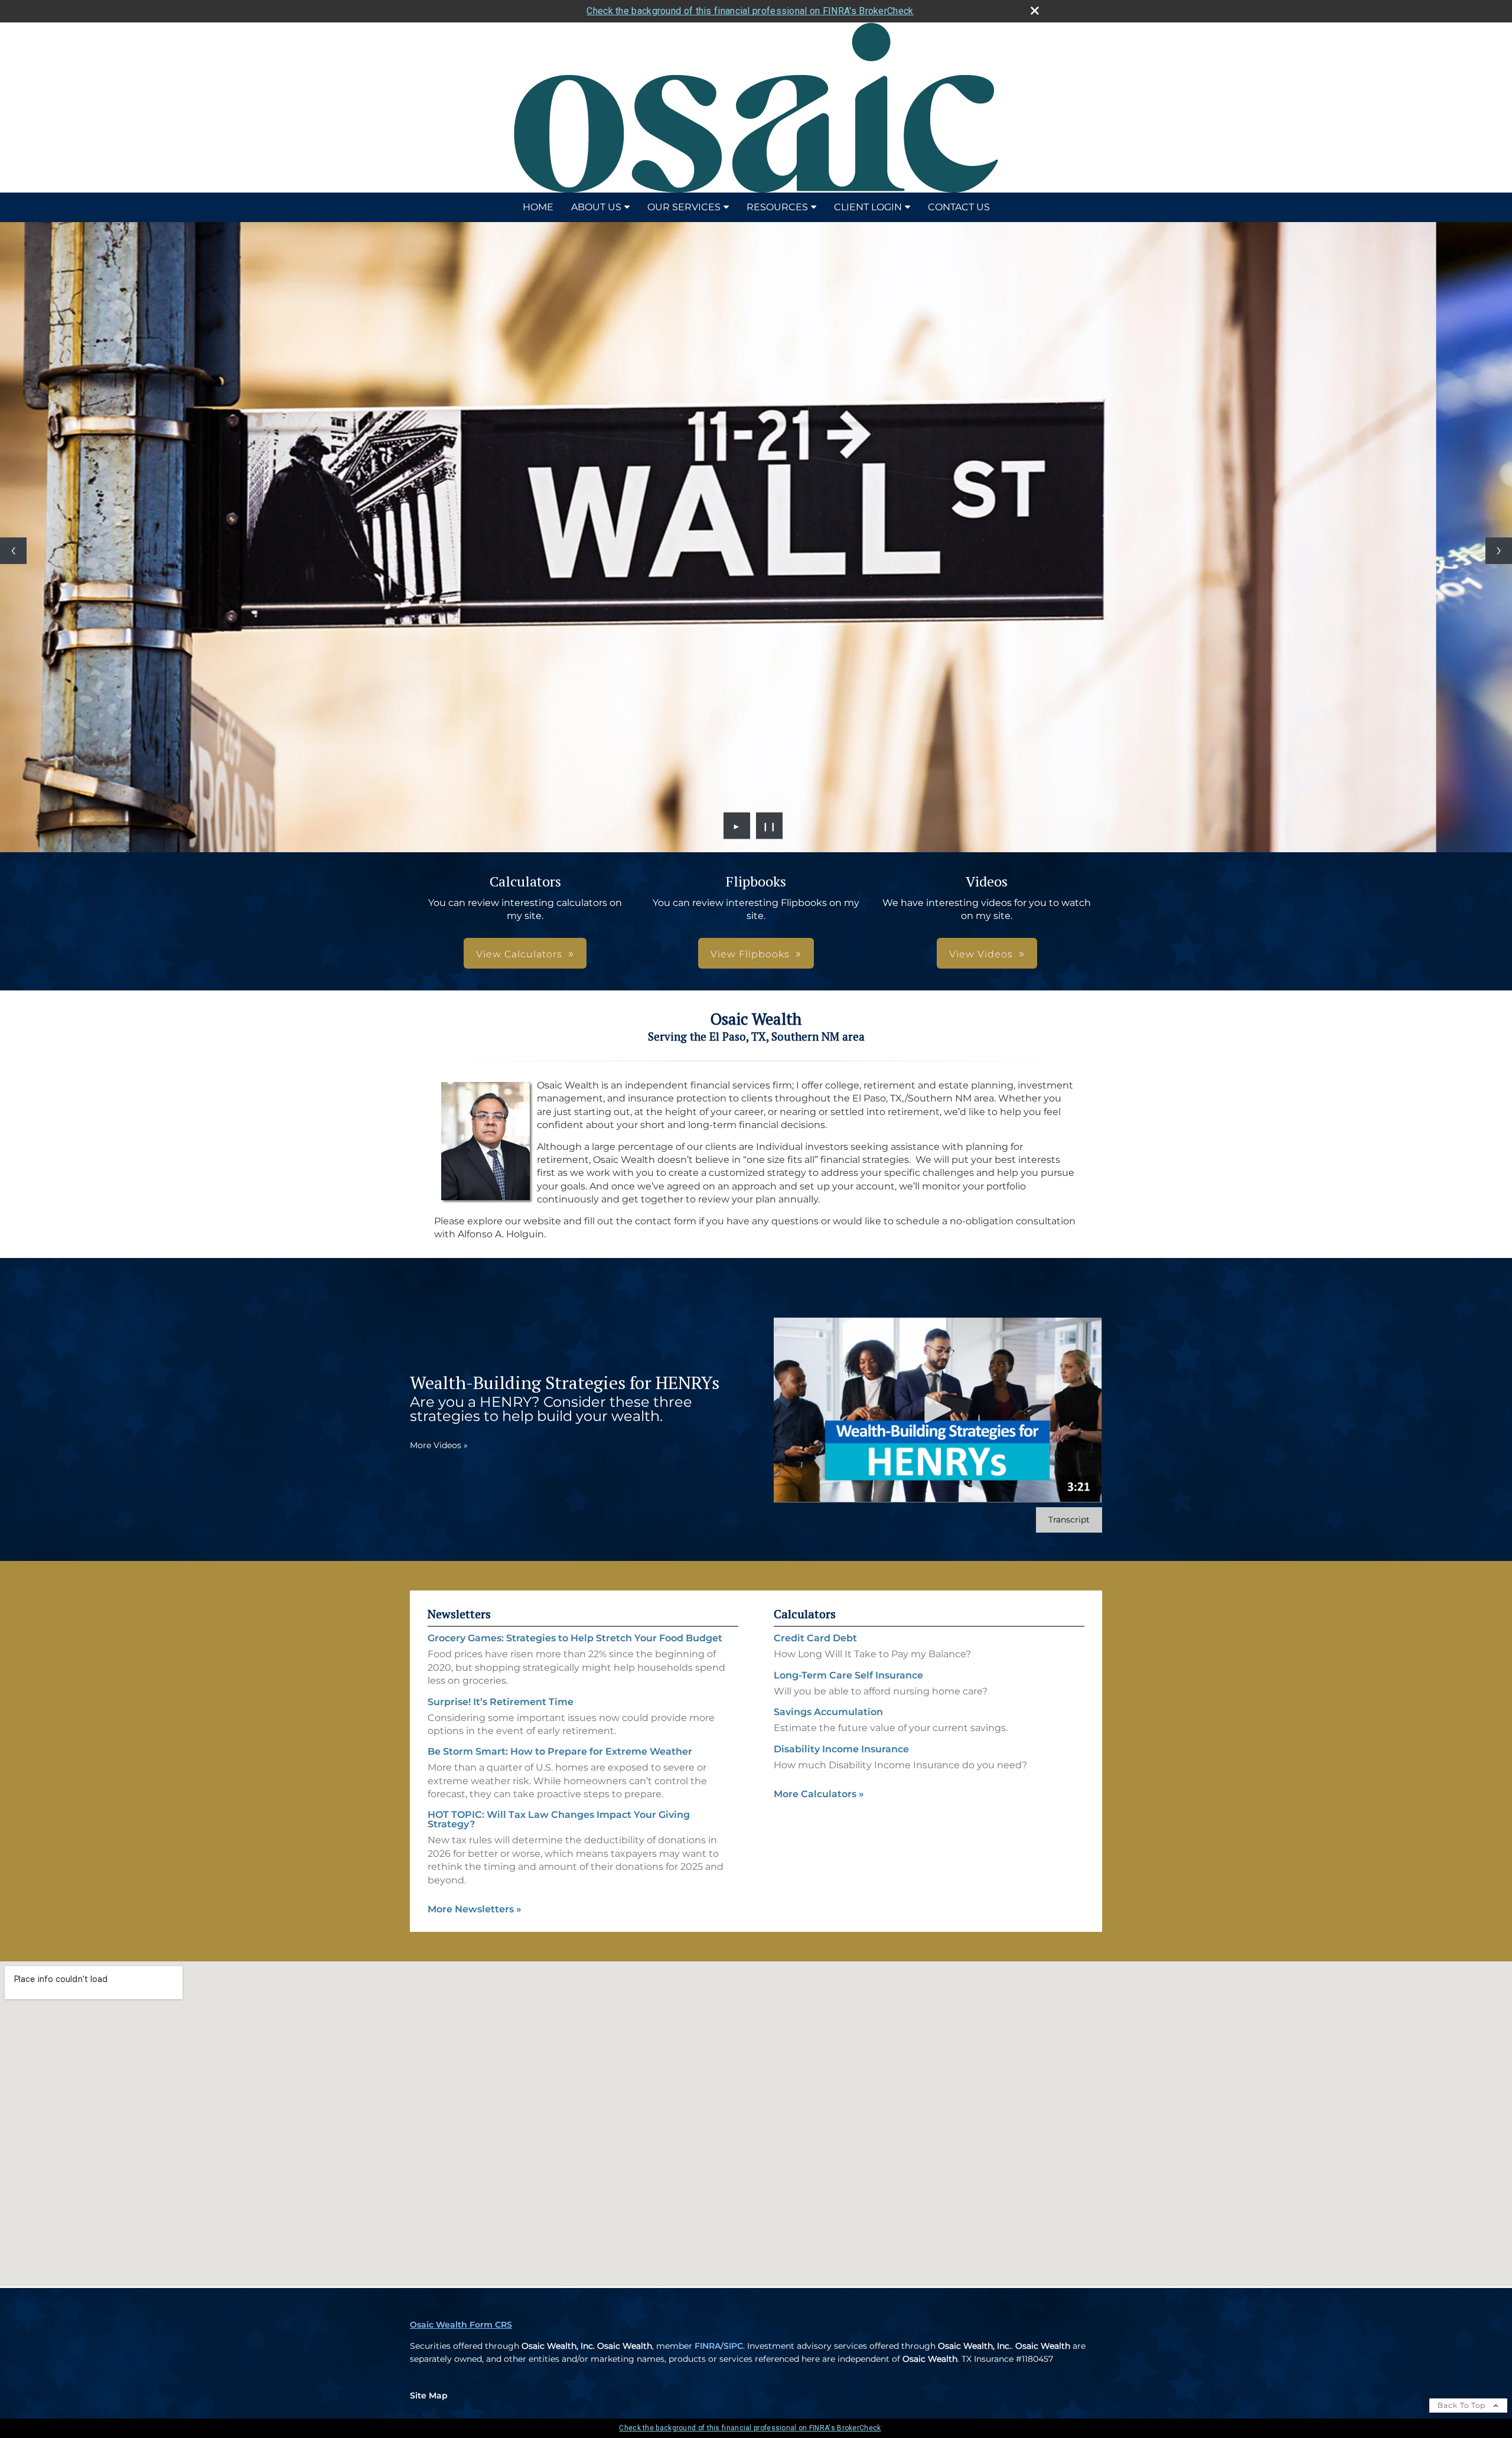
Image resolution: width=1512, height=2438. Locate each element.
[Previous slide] (13, 551)
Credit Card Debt (815, 1638)
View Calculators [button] (519, 954)
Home (538, 207)
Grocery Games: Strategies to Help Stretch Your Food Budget (575, 1638)
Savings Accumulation (828, 1712)
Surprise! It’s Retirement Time (501, 1702)
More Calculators (819, 1794)
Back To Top (1463, 2405)
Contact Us (959, 207)
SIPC (733, 2346)
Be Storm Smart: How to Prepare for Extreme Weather (560, 1751)
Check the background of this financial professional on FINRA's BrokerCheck (750, 11)
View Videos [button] (981, 954)
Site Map (429, 2395)
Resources (777, 207)
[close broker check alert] (1035, 11)
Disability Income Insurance (841, 1749)
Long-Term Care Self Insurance (848, 1675)
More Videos (439, 1445)
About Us (596, 207)
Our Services (684, 207)
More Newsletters (475, 1909)
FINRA (708, 2346)
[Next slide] (1499, 551)
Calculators (805, 1614)
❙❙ (770, 826)
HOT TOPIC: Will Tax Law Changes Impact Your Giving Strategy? (559, 1819)
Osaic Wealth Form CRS (461, 2325)
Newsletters (459, 1614)
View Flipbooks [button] (750, 954)
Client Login (868, 207)
